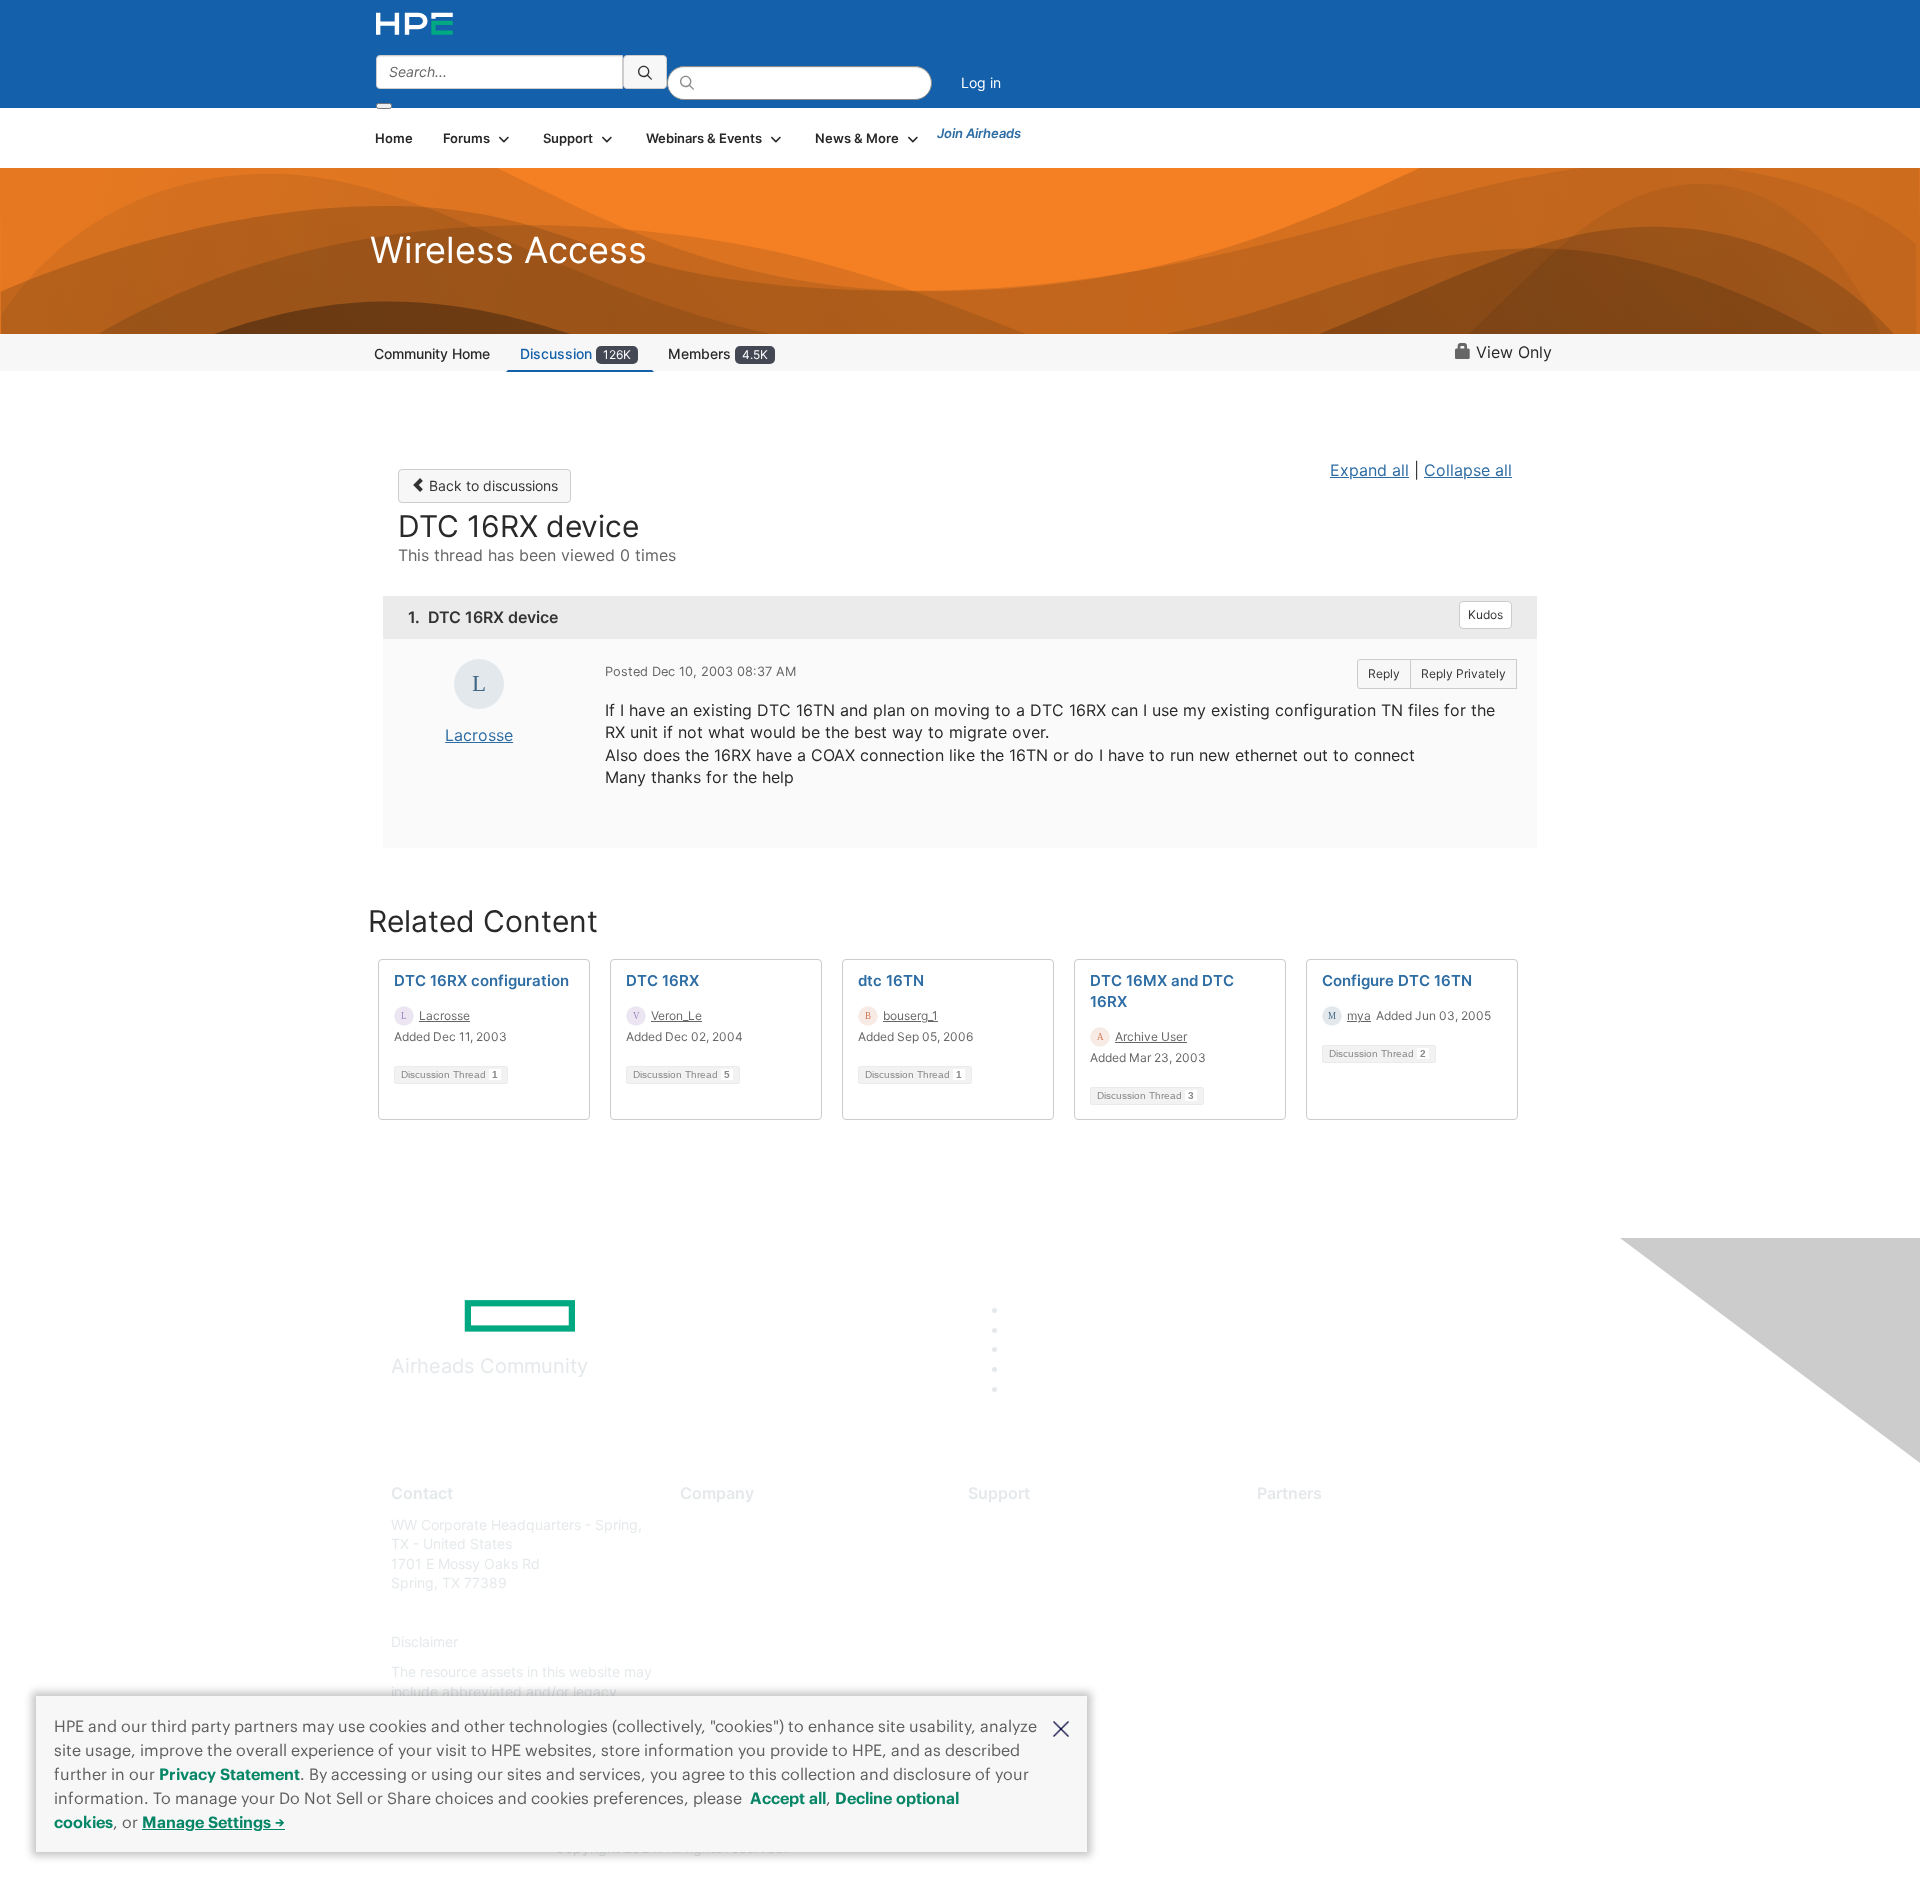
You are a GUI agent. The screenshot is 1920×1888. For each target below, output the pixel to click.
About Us (710, 1524)
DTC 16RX (662, 980)
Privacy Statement (229, 1774)
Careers (705, 1553)
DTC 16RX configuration (481, 980)
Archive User (1151, 1036)
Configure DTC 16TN (1397, 980)
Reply (1384, 673)
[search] (645, 72)
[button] (1061, 1727)
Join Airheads (979, 133)
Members (718, 353)
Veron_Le (676, 1015)
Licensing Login (1019, 1642)
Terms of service (734, 1671)
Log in (981, 82)
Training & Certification (1042, 1583)
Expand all (1369, 470)
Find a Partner (1303, 1524)
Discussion (575, 353)
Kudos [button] (1485, 614)
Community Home (432, 353)
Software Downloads (1035, 1612)
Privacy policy (726, 1642)
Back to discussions (491, 485)
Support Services (1024, 1524)
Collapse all (1468, 470)
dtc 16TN (891, 980)
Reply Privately (1463, 673)
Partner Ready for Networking (1355, 1583)
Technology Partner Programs (1354, 1612)
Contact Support (1022, 1553)
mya (1359, 1015)
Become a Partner (1315, 1553)
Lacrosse (479, 735)
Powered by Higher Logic (1248, 1849)
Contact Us (716, 1583)
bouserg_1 (910, 1015)
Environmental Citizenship (764, 1612)
